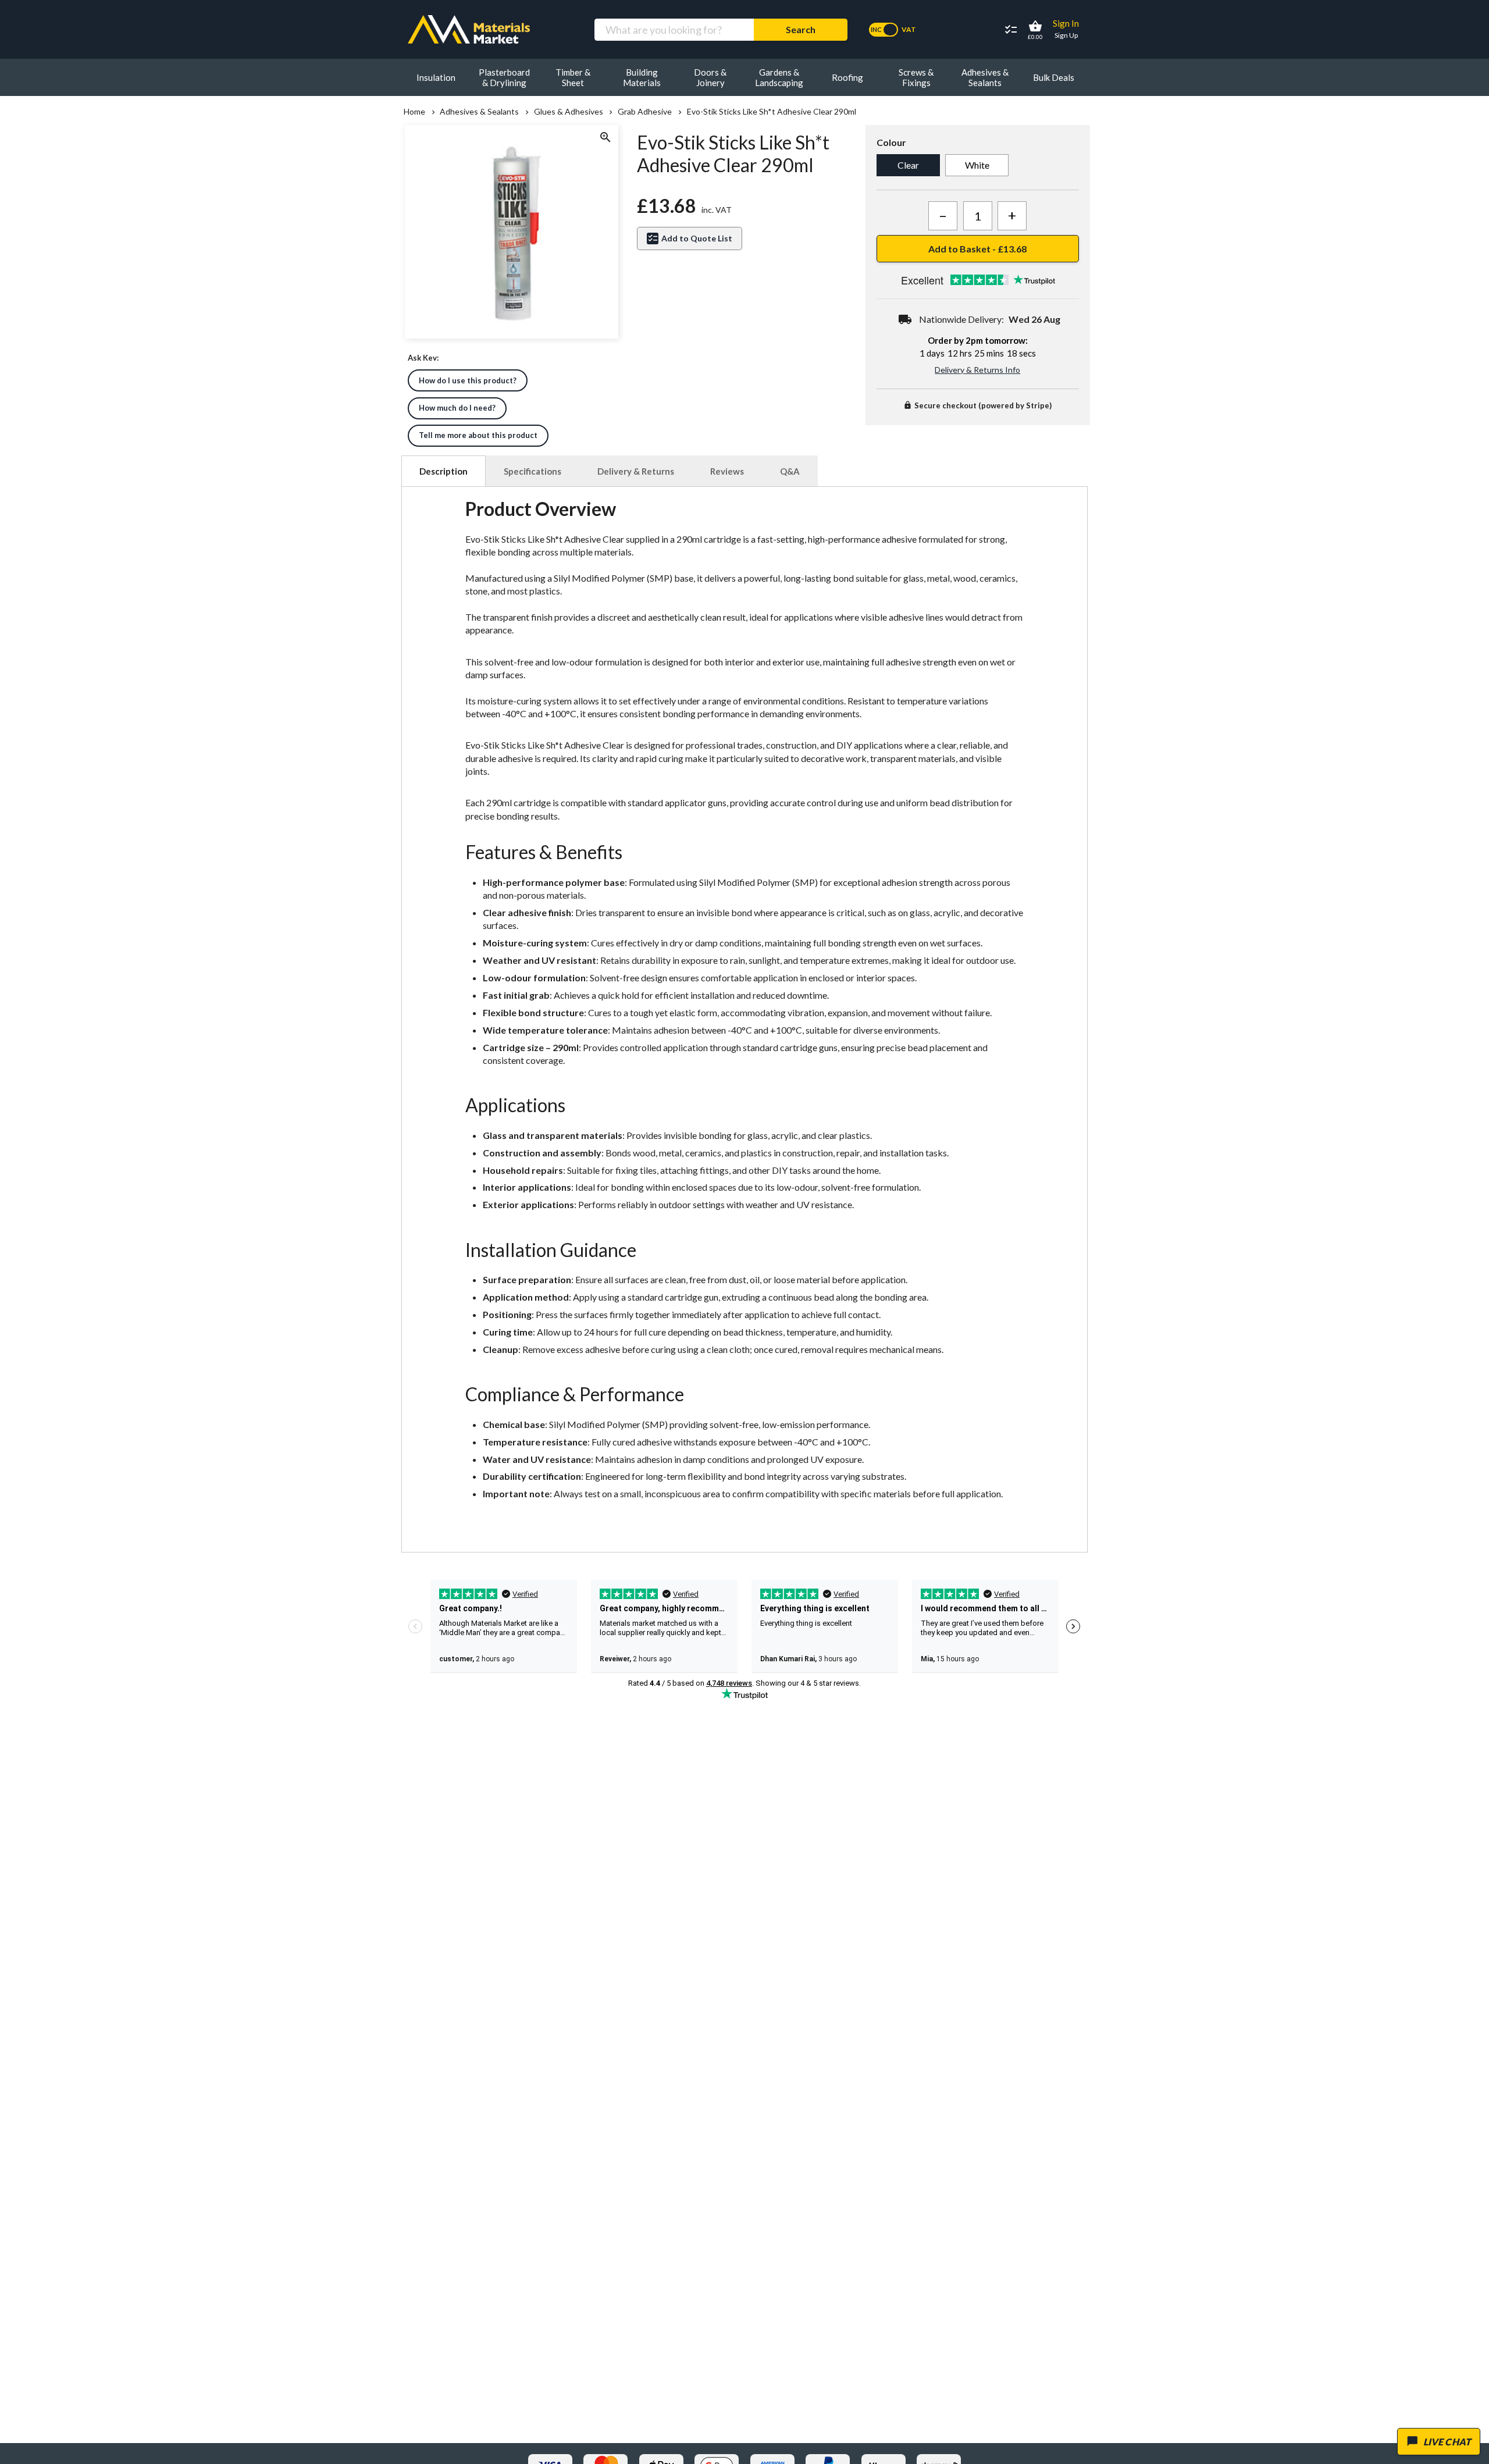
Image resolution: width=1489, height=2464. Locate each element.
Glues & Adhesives (568, 112)
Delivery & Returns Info (977, 370)
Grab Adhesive (645, 112)
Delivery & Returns (636, 471)
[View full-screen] (605, 138)
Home (414, 112)
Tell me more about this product (478, 435)
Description (444, 471)
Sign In (1066, 23)
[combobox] (674, 30)
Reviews (727, 471)
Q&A (790, 471)
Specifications (532, 471)
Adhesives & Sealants (479, 112)
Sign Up (1066, 35)
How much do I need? (457, 408)
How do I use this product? (468, 380)
